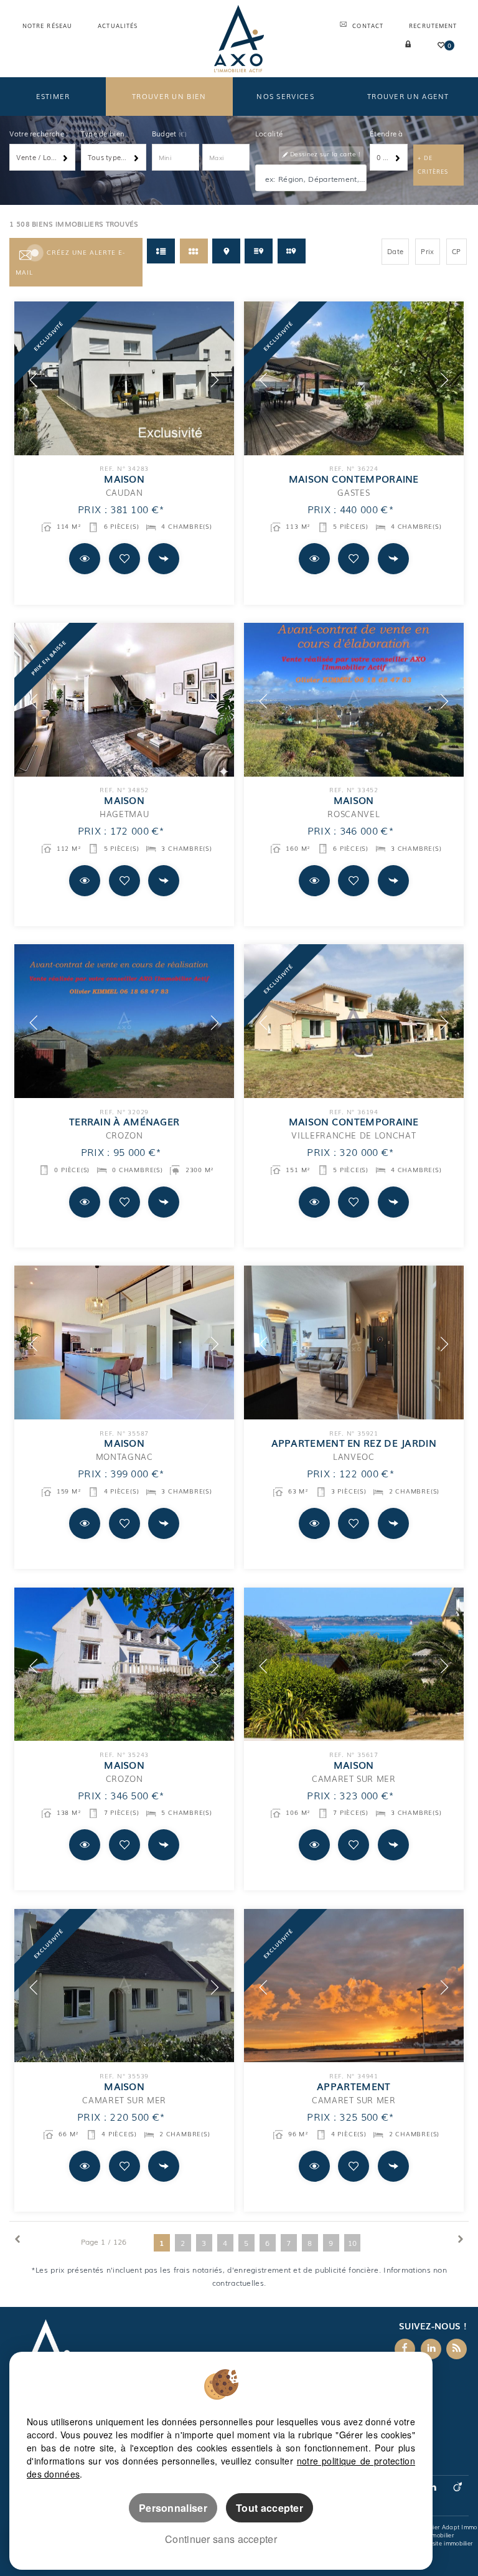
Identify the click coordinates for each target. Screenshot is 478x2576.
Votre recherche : (39, 133)
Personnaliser (173, 2508)
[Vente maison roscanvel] (354, 700)
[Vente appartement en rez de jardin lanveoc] (354, 1342)
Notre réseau (47, 26)
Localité (269, 133)
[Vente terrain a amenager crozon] (124, 1021)
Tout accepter (269, 2508)
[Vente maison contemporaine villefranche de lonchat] (354, 1021)
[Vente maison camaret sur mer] (354, 1664)
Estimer (53, 96)
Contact (368, 26)
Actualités (118, 26)
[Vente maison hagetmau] (124, 700)
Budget (165, 133)
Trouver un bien (169, 96)
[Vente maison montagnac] (124, 1342)
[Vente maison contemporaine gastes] (354, 378)
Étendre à (387, 133)
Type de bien (103, 133)
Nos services (285, 96)
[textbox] (314, 178)
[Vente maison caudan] (124, 378)
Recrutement (433, 26)
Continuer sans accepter (221, 2539)
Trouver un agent (408, 96)
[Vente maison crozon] (124, 1664)
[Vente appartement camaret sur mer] (354, 1986)
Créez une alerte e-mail (70, 262)
